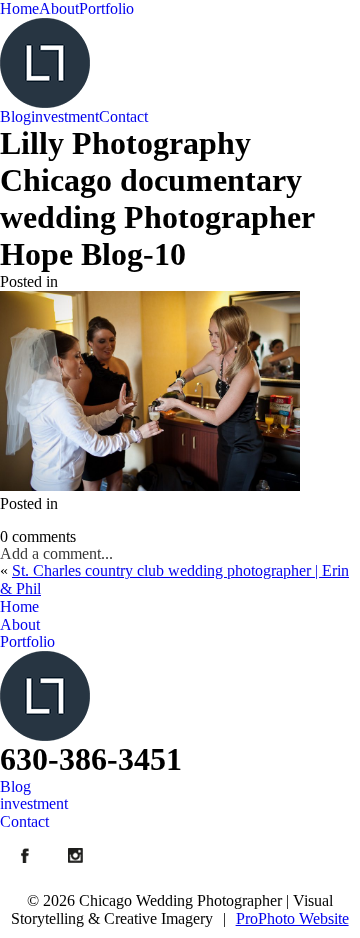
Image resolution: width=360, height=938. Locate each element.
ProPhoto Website (292, 918)
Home (19, 8)
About (59, 8)
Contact (123, 116)
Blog (15, 116)
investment (65, 116)
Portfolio (106, 8)
